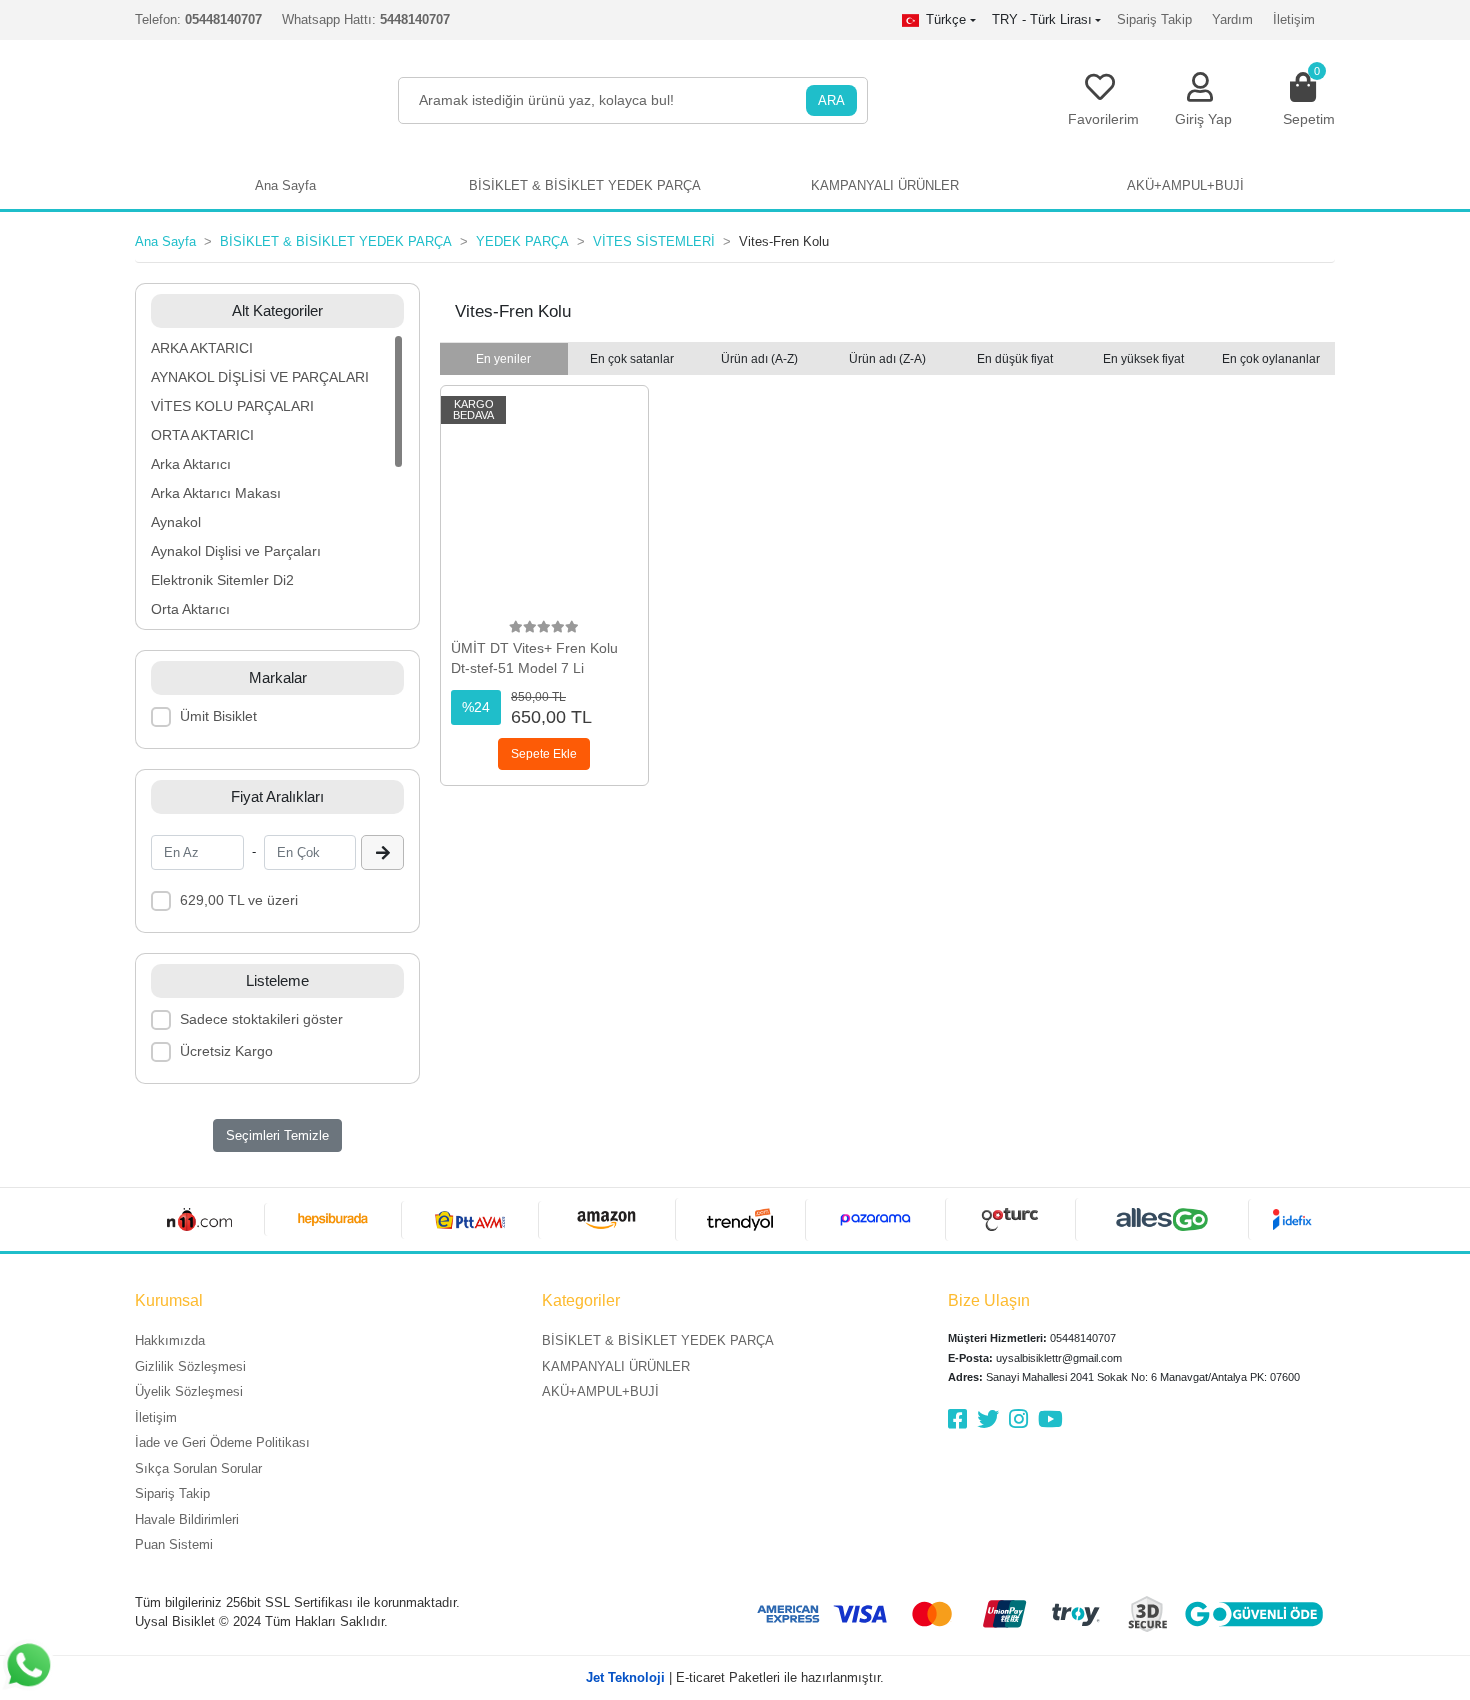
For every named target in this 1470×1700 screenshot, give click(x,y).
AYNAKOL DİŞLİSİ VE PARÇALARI (260, 377)
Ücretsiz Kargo (226, 1051)
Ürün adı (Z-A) (887, 359)
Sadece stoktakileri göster (261, 1019)
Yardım (1232, 19)
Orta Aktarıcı (190, 609)
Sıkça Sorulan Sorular (198, 1468)
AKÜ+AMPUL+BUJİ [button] (1185, 185)
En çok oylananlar (1271, 359)
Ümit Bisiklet (218, 716)
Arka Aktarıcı (191, 464)
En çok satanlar (632, 359)
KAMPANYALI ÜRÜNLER (616, 1366)
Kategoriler (581, 1300)
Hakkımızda (170, 1340)
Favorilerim (1103, 119)
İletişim (1294, 19)
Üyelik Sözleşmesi (189, 1391)
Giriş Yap (1203, 119)
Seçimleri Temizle (277, 1135)
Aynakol (176, 522)
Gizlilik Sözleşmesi (190, 1366)
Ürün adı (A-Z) (759, 359)
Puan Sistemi (174, 1544)
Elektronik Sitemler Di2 (222, 580)
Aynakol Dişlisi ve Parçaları (236, 551)
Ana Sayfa (285, 185)
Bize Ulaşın (989, 1300)
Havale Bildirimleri (187, 1519)
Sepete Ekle (544, 754)
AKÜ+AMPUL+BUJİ (600, 1391)
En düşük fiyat (1015, 359)
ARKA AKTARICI (202, 348)
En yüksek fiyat (1143, 359)
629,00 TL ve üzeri (239, 900)
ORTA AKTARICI (202, 435)
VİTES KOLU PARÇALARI (232, 406)
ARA (831, 100)
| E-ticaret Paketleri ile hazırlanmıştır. (735, 1677)
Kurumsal (169, 1300)
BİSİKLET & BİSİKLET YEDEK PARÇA (658, 1340)
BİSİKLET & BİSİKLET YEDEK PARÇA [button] (585, 185)
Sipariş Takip (1154, 19)
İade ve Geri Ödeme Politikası (222, 1442)
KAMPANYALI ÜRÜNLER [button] (885, 185)
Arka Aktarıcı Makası (216, 493)
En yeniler (503, 359)
